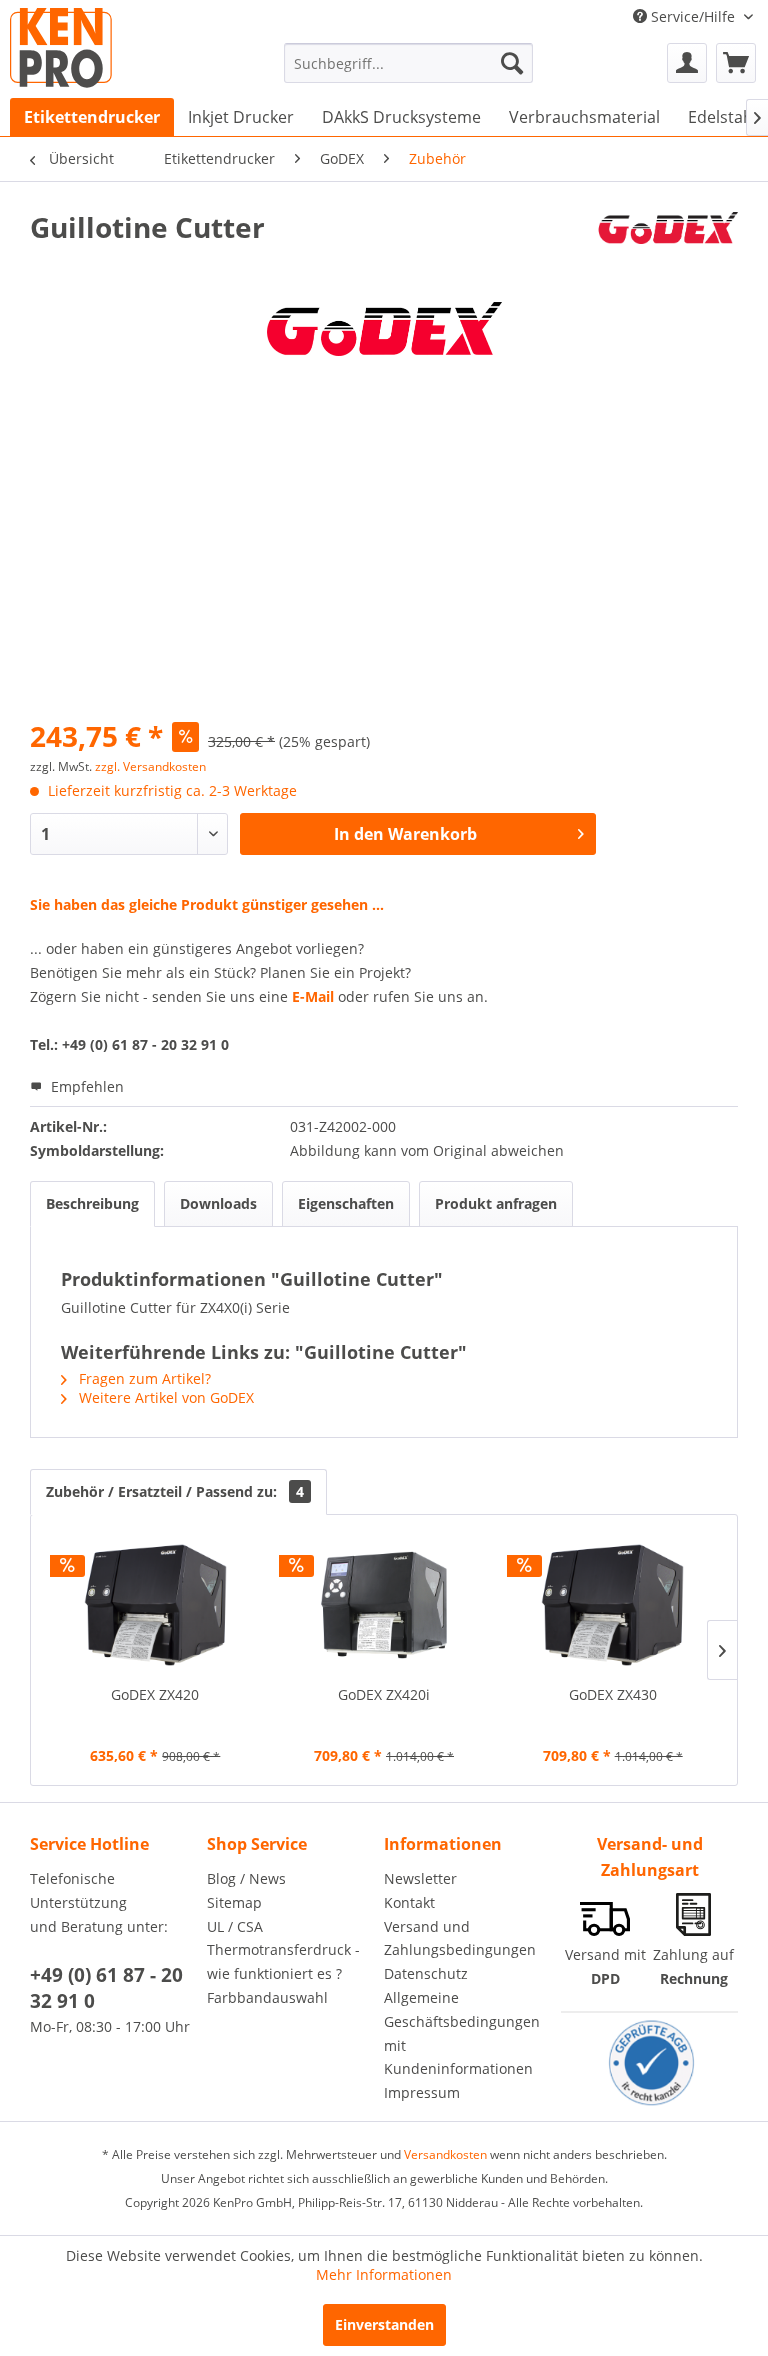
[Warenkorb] (736, 63)
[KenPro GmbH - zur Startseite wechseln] (61, 48)
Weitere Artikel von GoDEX (164, 1397)
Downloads (218, 1203)
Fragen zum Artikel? (143, 1378)
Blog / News (246, 1878)
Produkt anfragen (496, 1203)
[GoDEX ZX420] (155, 1605)
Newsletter (420, 1878)
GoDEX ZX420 (155, 1694)
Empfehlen (85, 1086)
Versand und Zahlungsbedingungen (460, 1938)
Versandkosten (445, 2154)
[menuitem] (409, 63)
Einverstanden (384, 2324)
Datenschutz (426, 1973)
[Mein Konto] (687, 63)
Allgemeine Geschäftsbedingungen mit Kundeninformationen (462, 2033)
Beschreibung (92, 1203)
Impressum (422, 2092)
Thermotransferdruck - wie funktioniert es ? (283, 1961)
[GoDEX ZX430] (612, 1605)
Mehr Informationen (384, 2274)
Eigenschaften (346, 1203)
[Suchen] (512, 63)
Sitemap (234, 1902)
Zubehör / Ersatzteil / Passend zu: (175, 1491)
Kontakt (409, 1902)
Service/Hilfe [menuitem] (693, 16)
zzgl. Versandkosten (150, 766)
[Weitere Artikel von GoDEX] (667, 247)
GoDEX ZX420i (384, 1694)
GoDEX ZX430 (613, 1694)
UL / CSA (235, 1926)
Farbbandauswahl (267, 1997)
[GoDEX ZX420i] (384, 1605)
